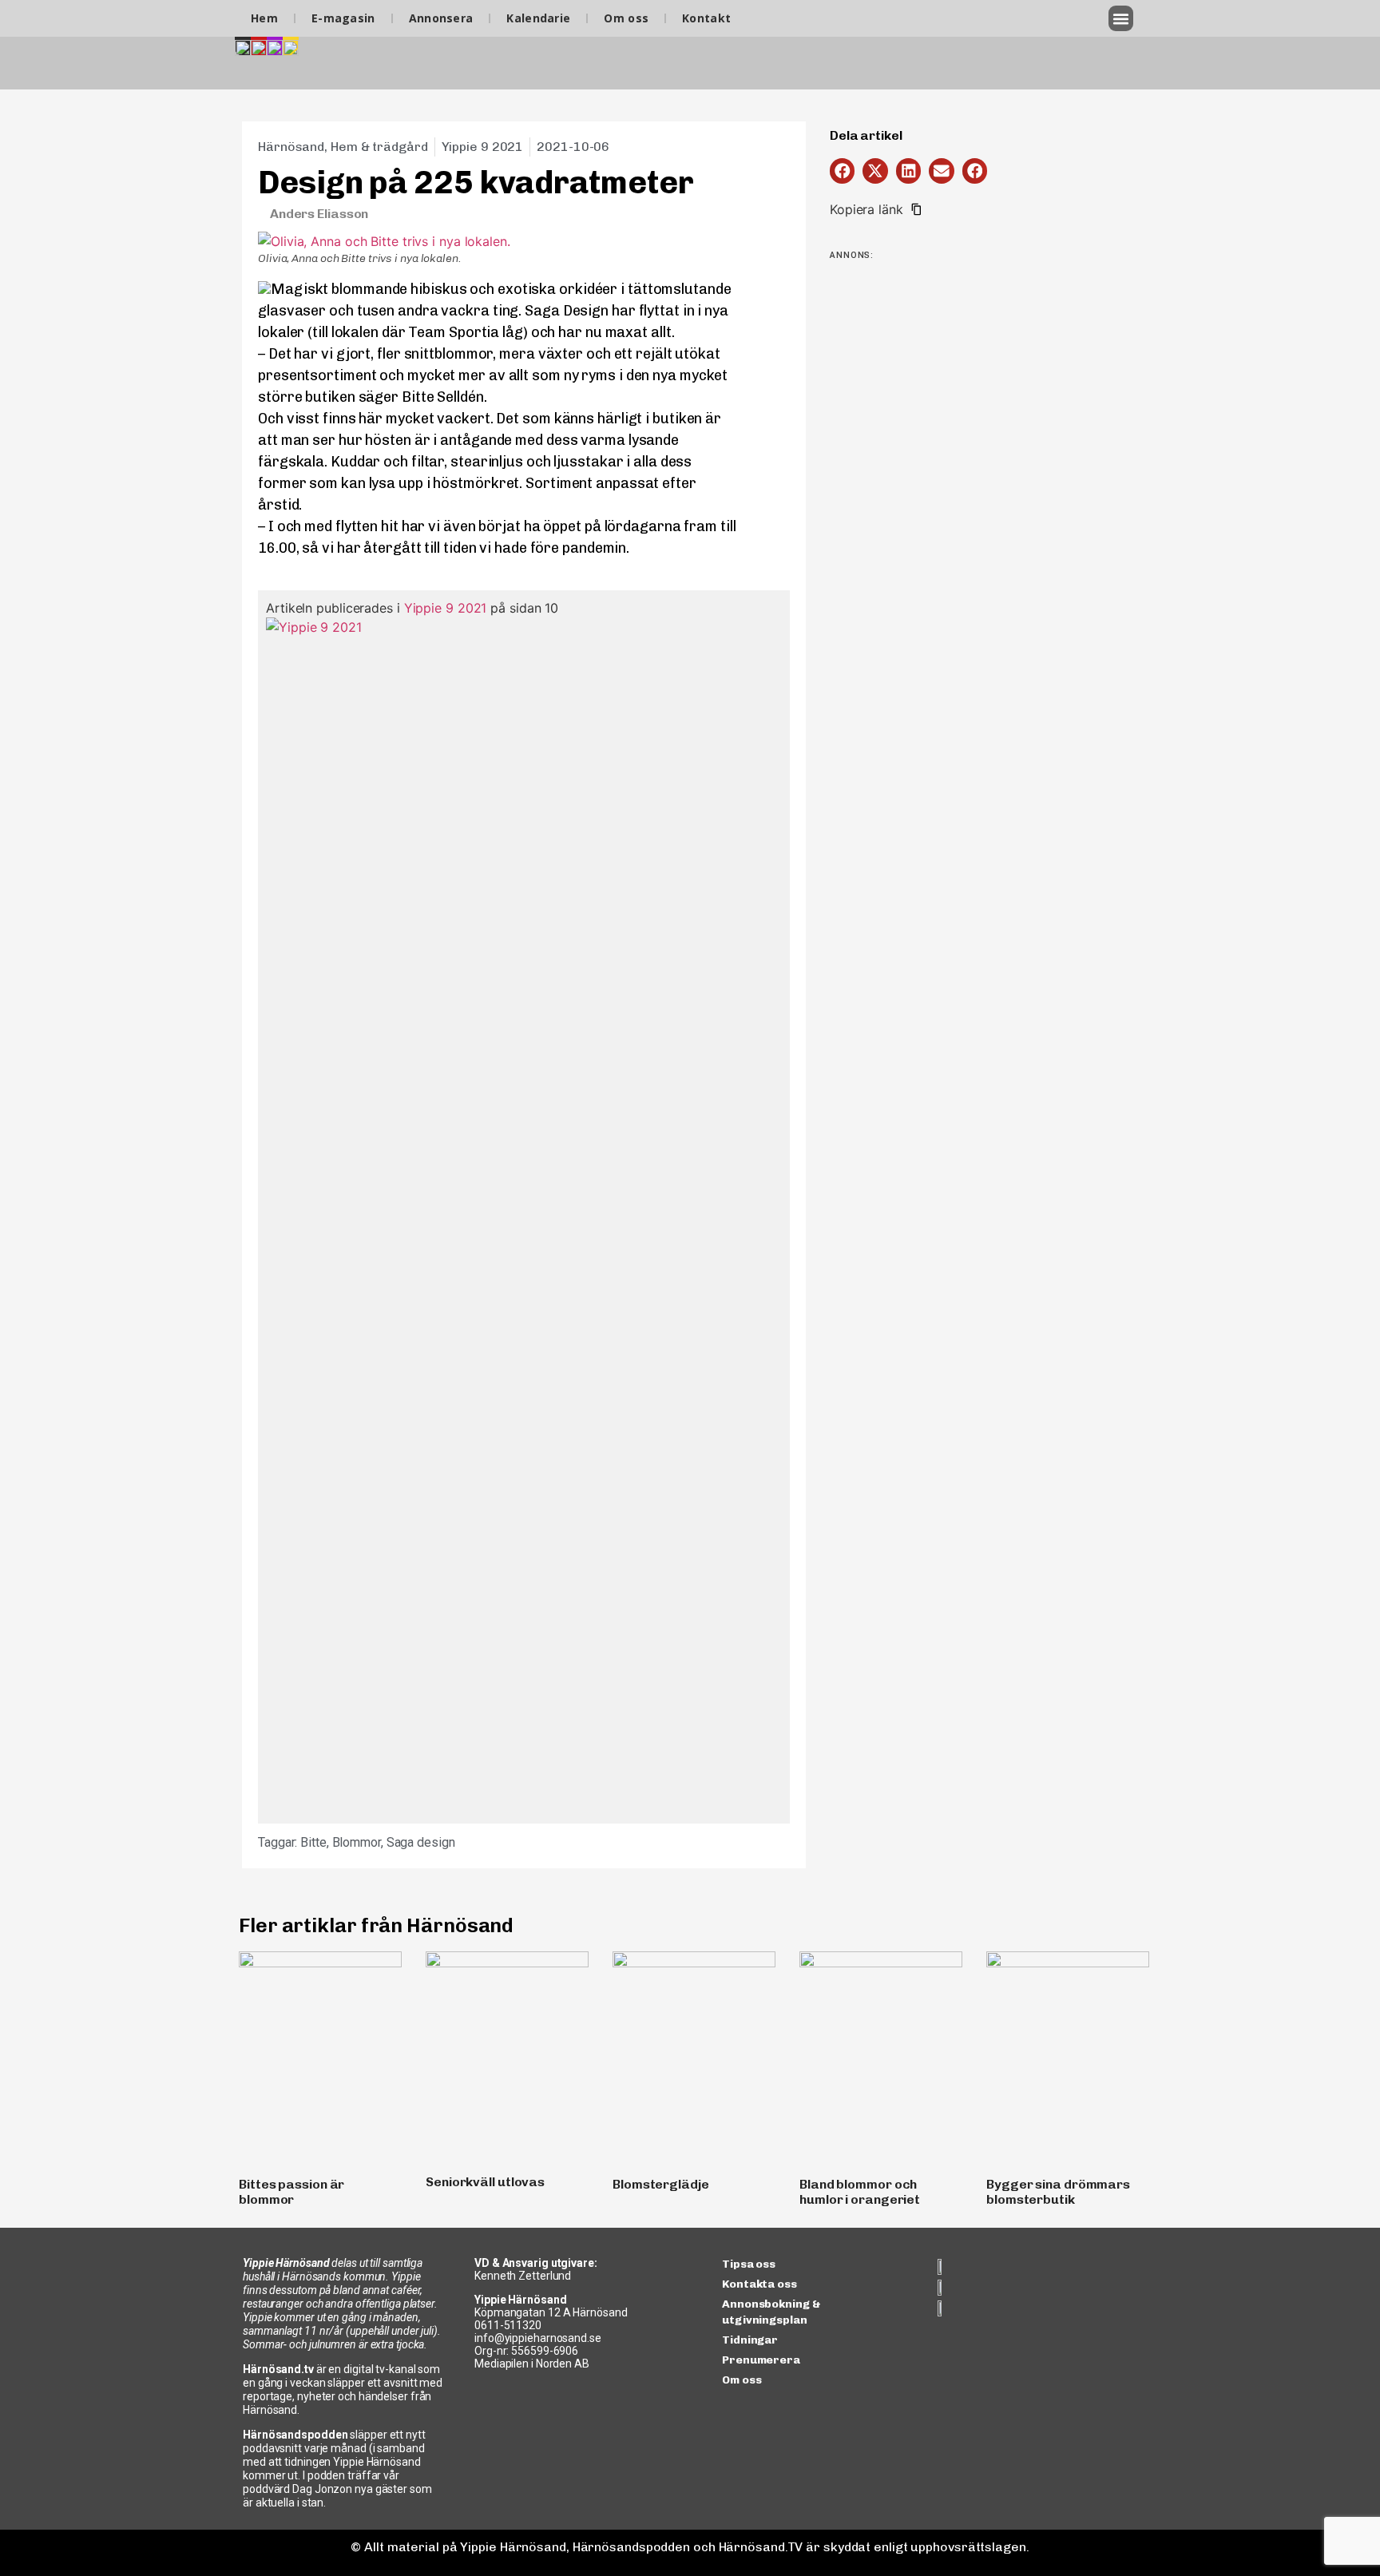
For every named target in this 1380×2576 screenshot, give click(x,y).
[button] (1121, 18)
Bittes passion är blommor (291, 2192)
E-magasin (343, 18)
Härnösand (291, 147)
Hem (264, 18)
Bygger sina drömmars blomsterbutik (1058, 2192)
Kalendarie (538, 18)
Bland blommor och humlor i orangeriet (860, 2192)
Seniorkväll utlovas (485, 2182)
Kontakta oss (759, 2284)
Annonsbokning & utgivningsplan (771, 2312)
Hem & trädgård (379, 147)
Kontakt (706, 18)
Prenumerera (761, 2360)
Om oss (626, 18)
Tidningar (750, 2340)
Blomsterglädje (661, 2184)
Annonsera (441, 18)
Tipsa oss (749, 2264)
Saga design (421, 1842)
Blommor (357, 1842)
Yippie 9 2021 (446, 608)
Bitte (313, 1842)
